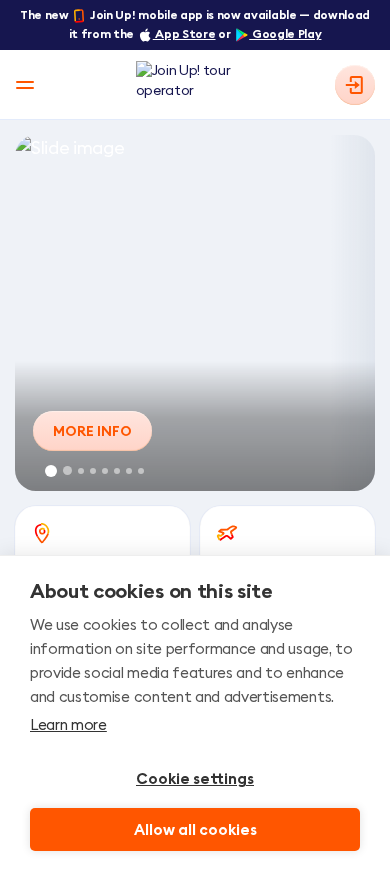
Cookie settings (195, 778)
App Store (184, 33)
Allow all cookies (195, 829)
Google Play (285, 33)
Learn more (68, 724)
